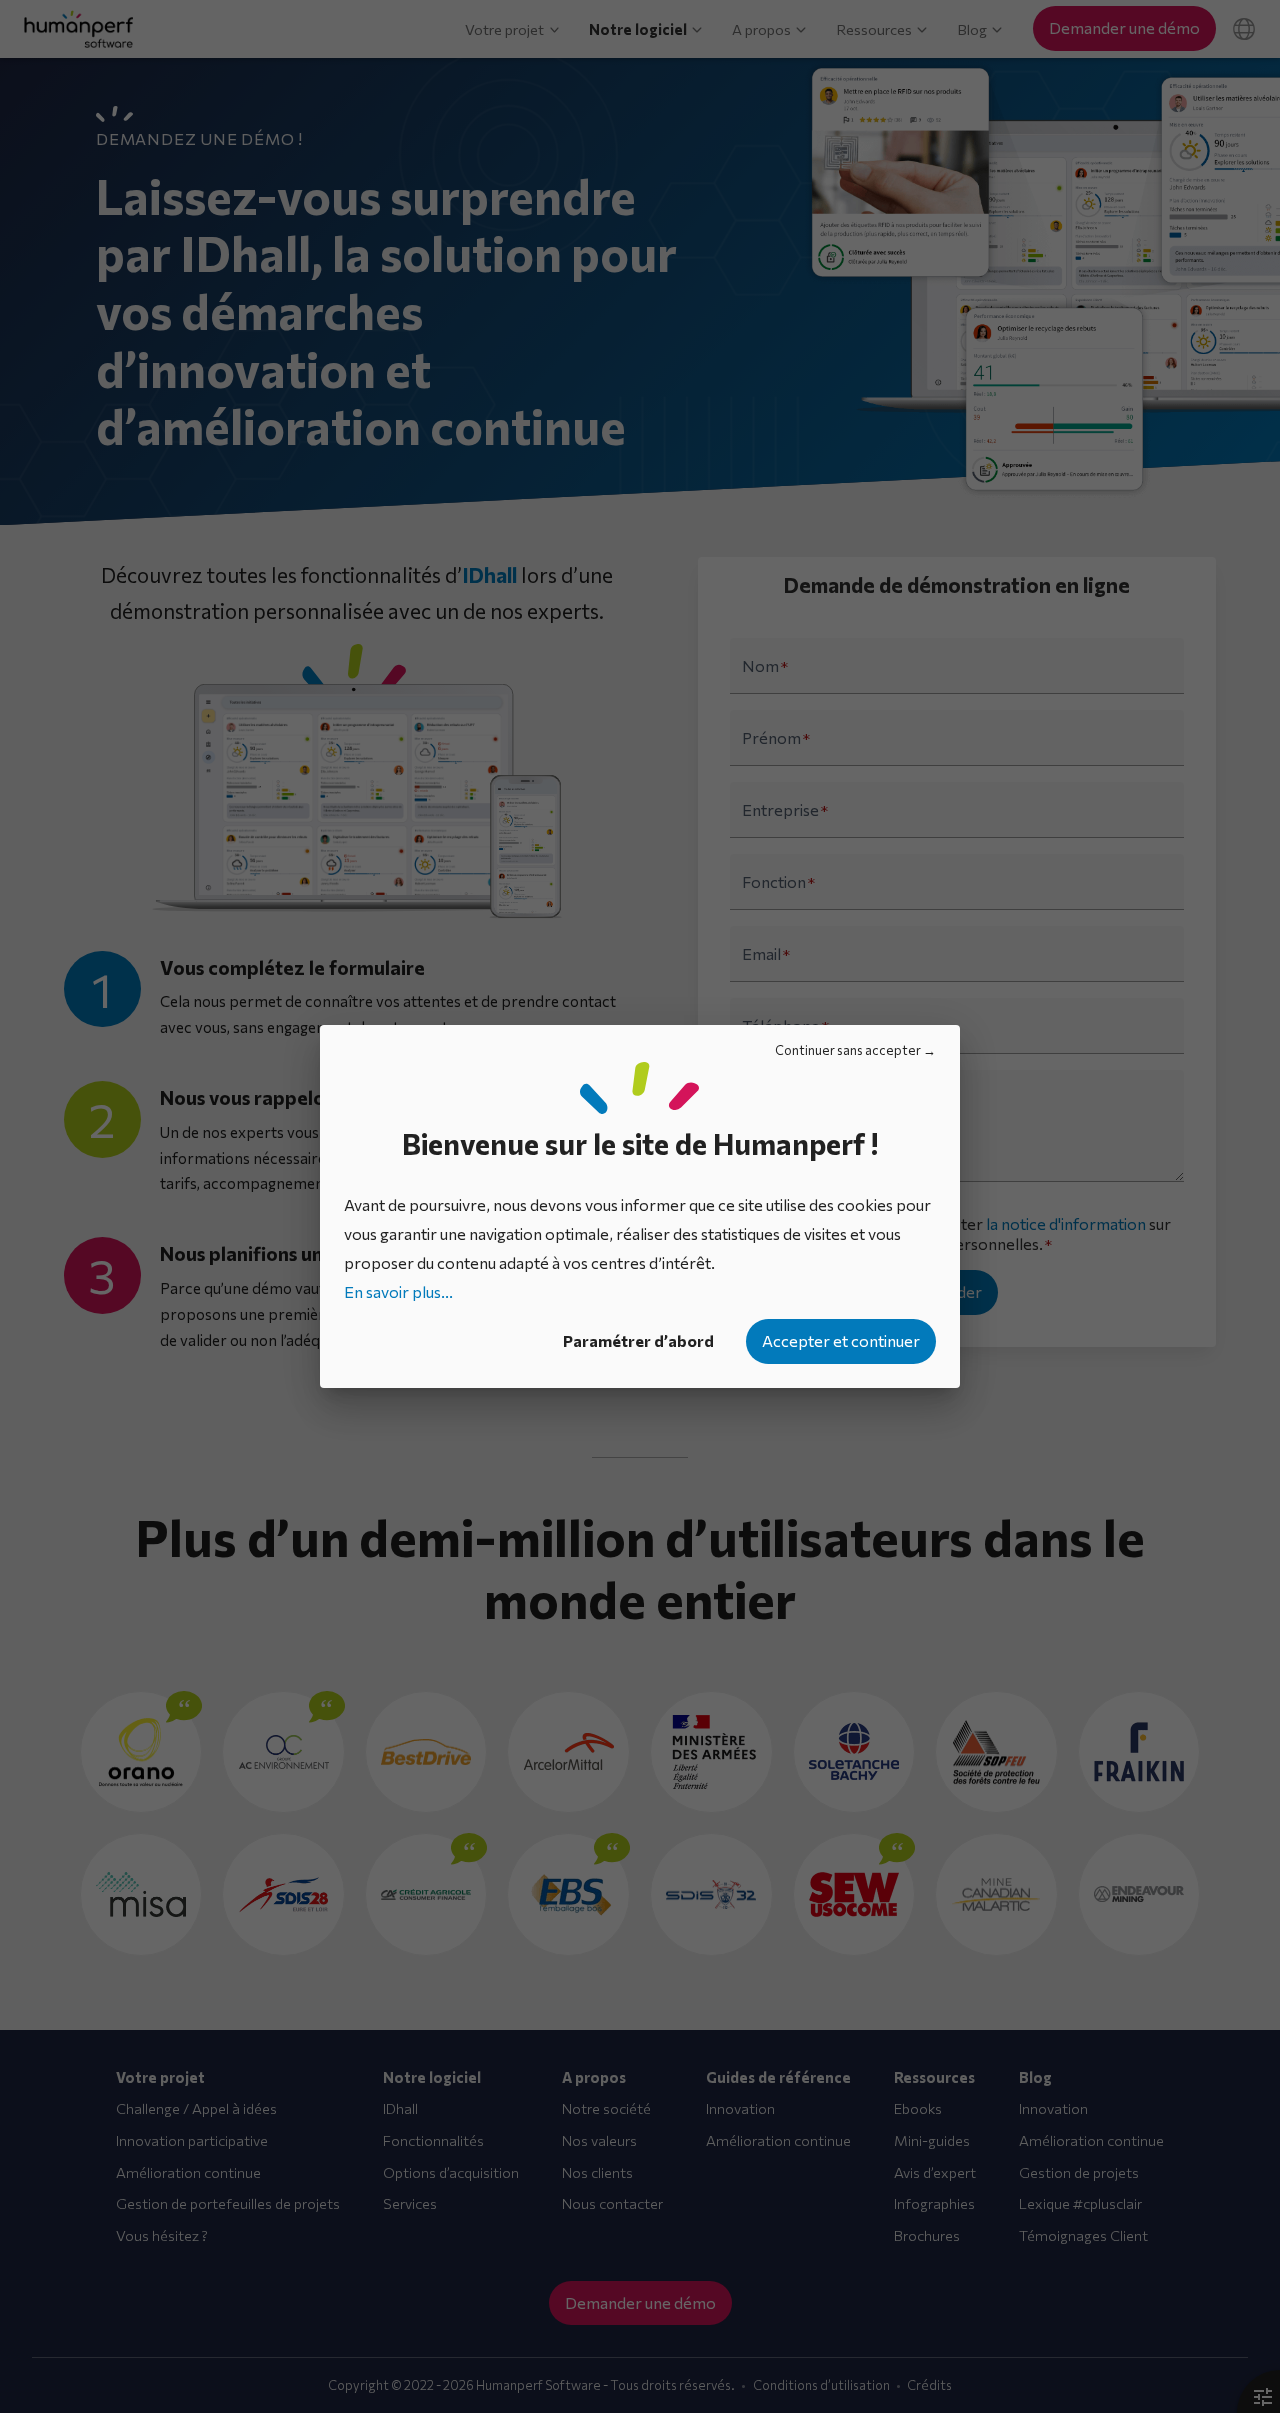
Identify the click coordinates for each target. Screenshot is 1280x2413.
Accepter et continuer (841, 1340)
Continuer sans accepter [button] (848, 1050)
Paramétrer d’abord (638, 1340)
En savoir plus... (398, 1291)
